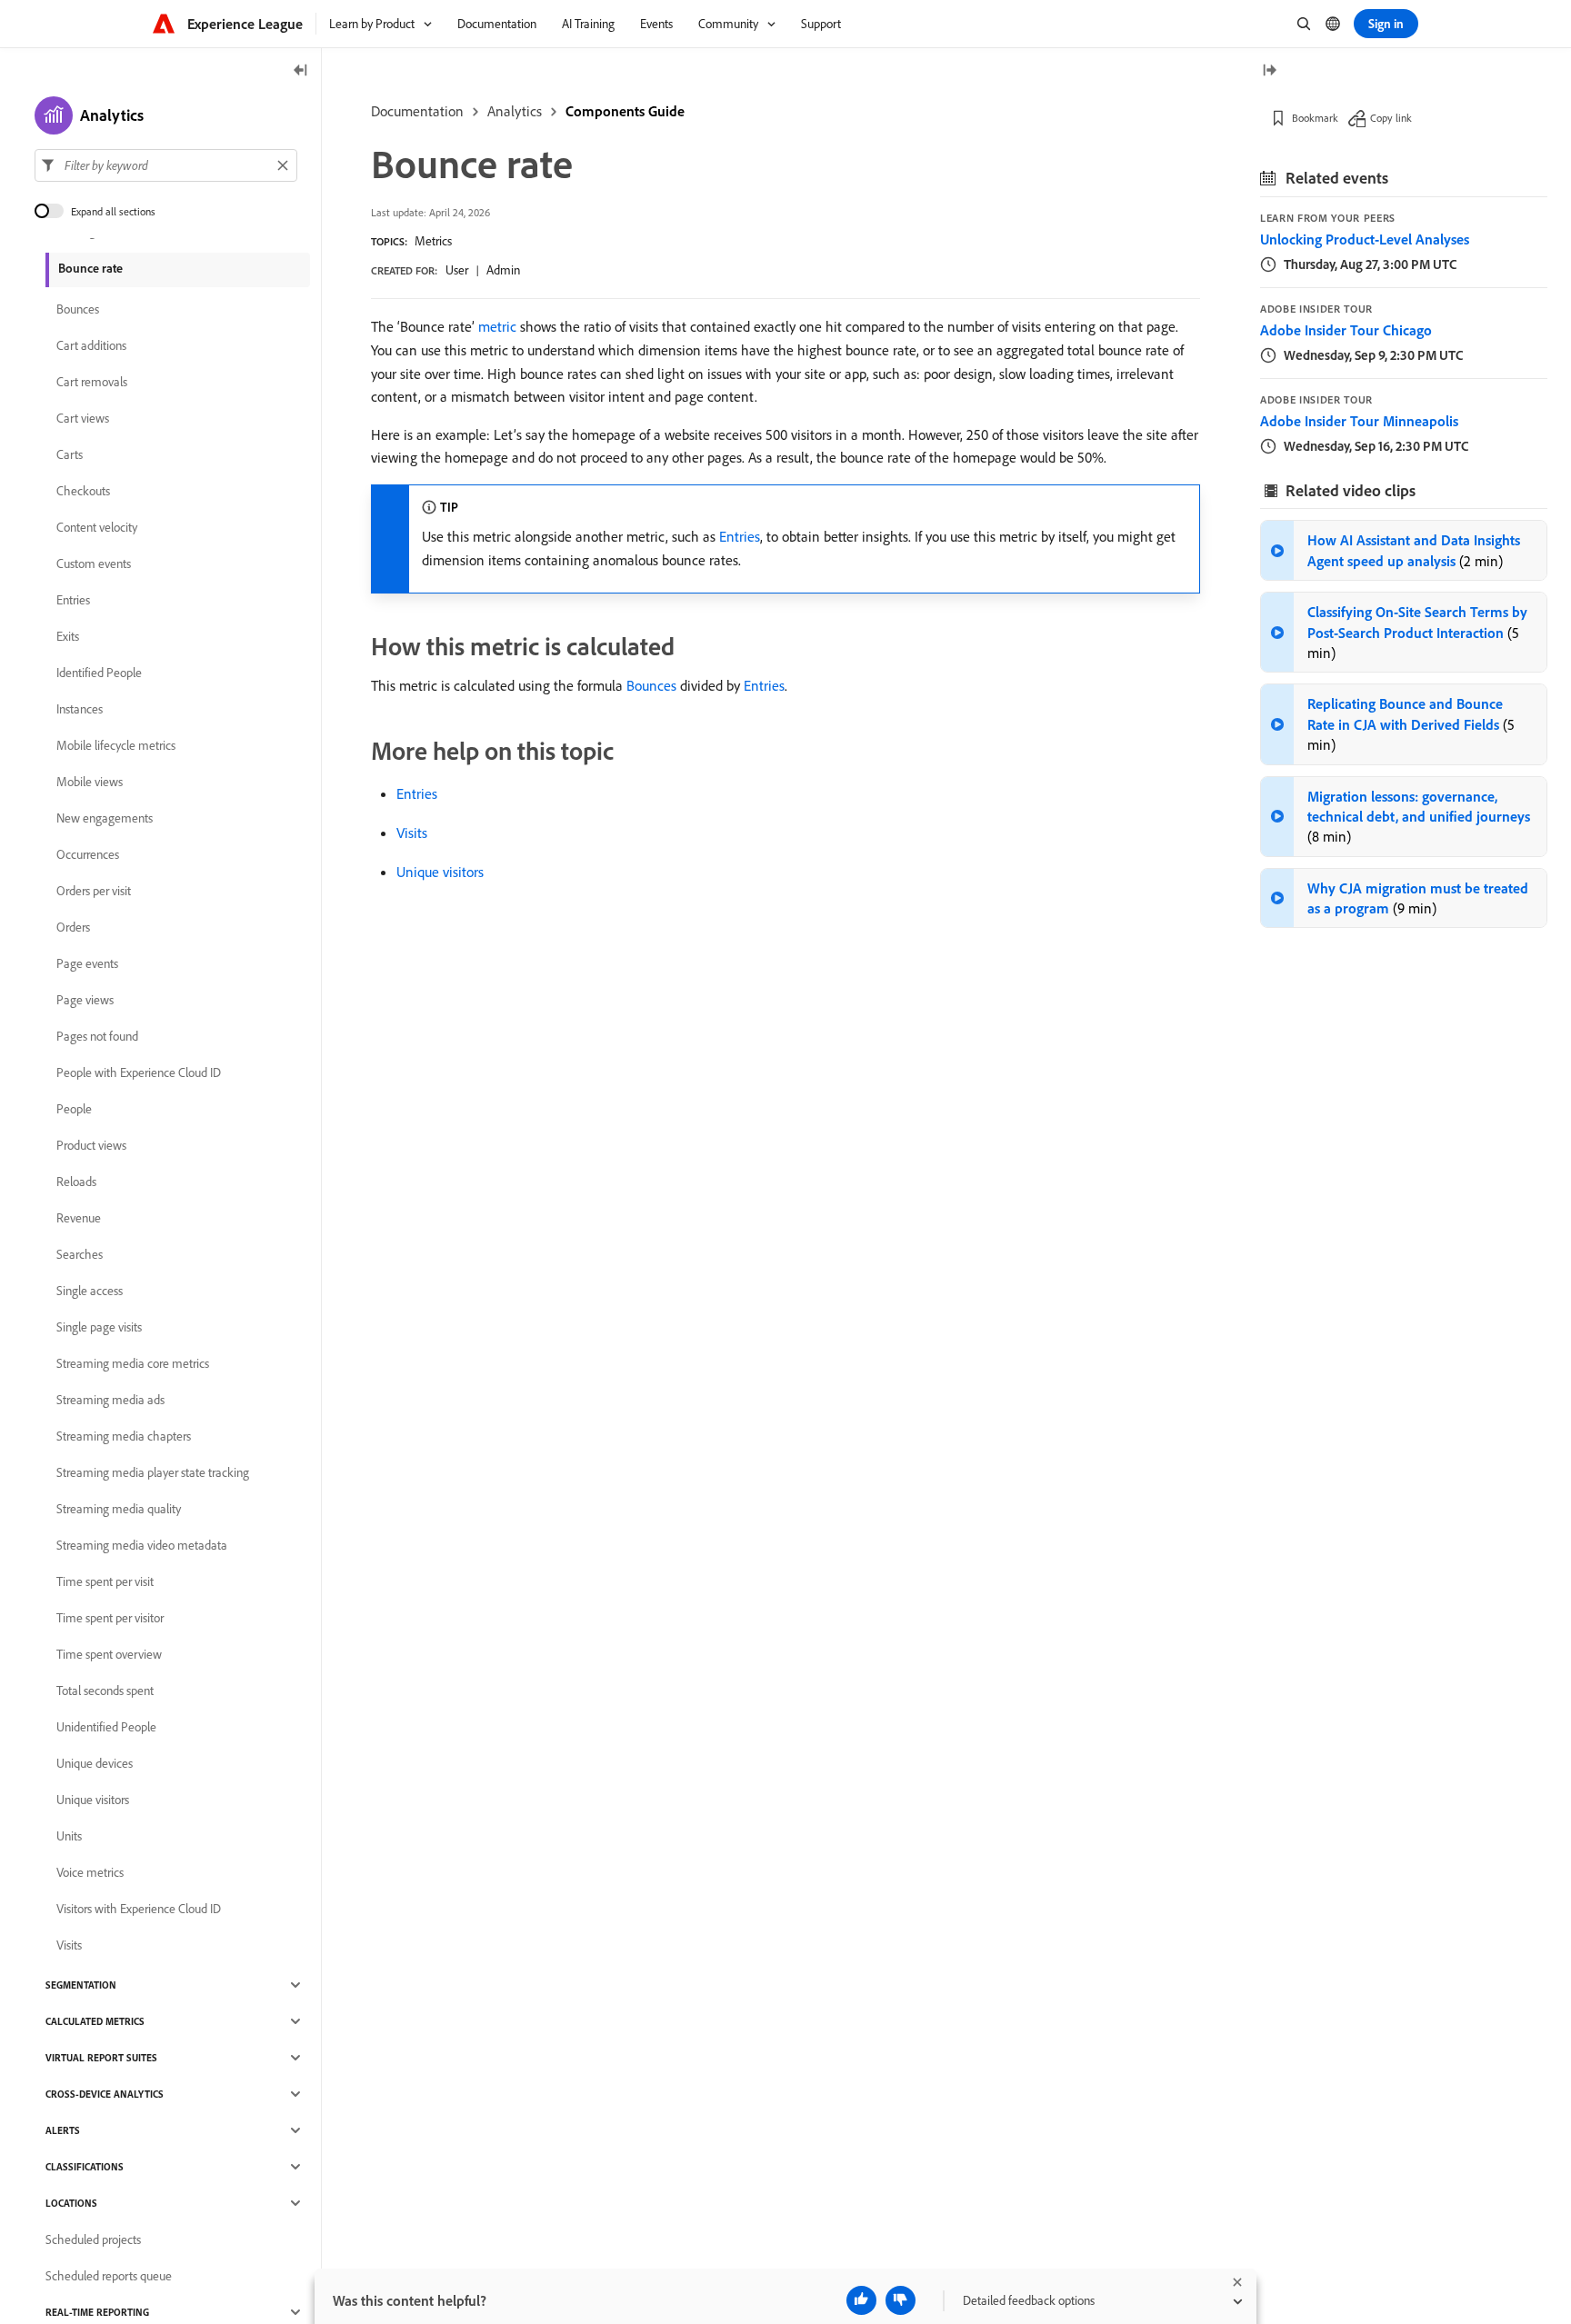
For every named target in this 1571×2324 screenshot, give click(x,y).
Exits (68, 636)
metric (497, 326)
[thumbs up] (861, 2300)
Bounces (651, 685)
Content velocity (97, 527)
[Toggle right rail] (1269, 71)
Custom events (94, 564)
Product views (91, 1145)
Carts (70, 454)
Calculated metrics (95, 2021)
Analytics (515, 111)
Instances (80, 709)
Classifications (85, 2167)
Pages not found (97, 1036)
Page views (85, 1000)
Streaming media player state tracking (153, 1472)
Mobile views (90, 782)
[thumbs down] (901, 2300)
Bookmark (1315, 118)
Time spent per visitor (110, 1618)
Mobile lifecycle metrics (116, 745)
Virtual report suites (101, 2058)
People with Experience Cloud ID (139, 1072)
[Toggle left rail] (301, 71)
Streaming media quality (119, 1509)
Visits (412, 833)
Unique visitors (440, 872)
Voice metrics (90, 1872)
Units (69, 1836)
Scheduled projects (93, 2239)
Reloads (76, 1182)
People (74, 1109)
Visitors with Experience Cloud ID (139, 1909)
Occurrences (88, 854)
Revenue (79, 1218)
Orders (73, 927)
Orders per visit (94, 891)
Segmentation (81, 1985)
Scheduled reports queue (109, 2276)
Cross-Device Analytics (105, 2094)
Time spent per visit (105, 1581)
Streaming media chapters (124, 1436)
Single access (90, 1291)
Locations (71, 2203)
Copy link (1391, 118)
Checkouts (83, 491)
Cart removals (92, 382)
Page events (87, 963)
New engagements (105, 818)
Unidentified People (106, 1727)
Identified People (99, 673)
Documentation (417, 111)
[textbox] (166, 165)
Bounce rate (90, 268)
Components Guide (625, 111)
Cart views (83, 418)
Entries (740, 536)
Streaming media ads (110, 1400)
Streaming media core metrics (133, 1363)
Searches (80, 1254)
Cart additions (91, 345)
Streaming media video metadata (142, 1545)
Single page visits (99, 1327)
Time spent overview (109, 1654)
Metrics (433, 241)
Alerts (63, 2130)
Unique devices (95, 1763)
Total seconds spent (105, 1691)
